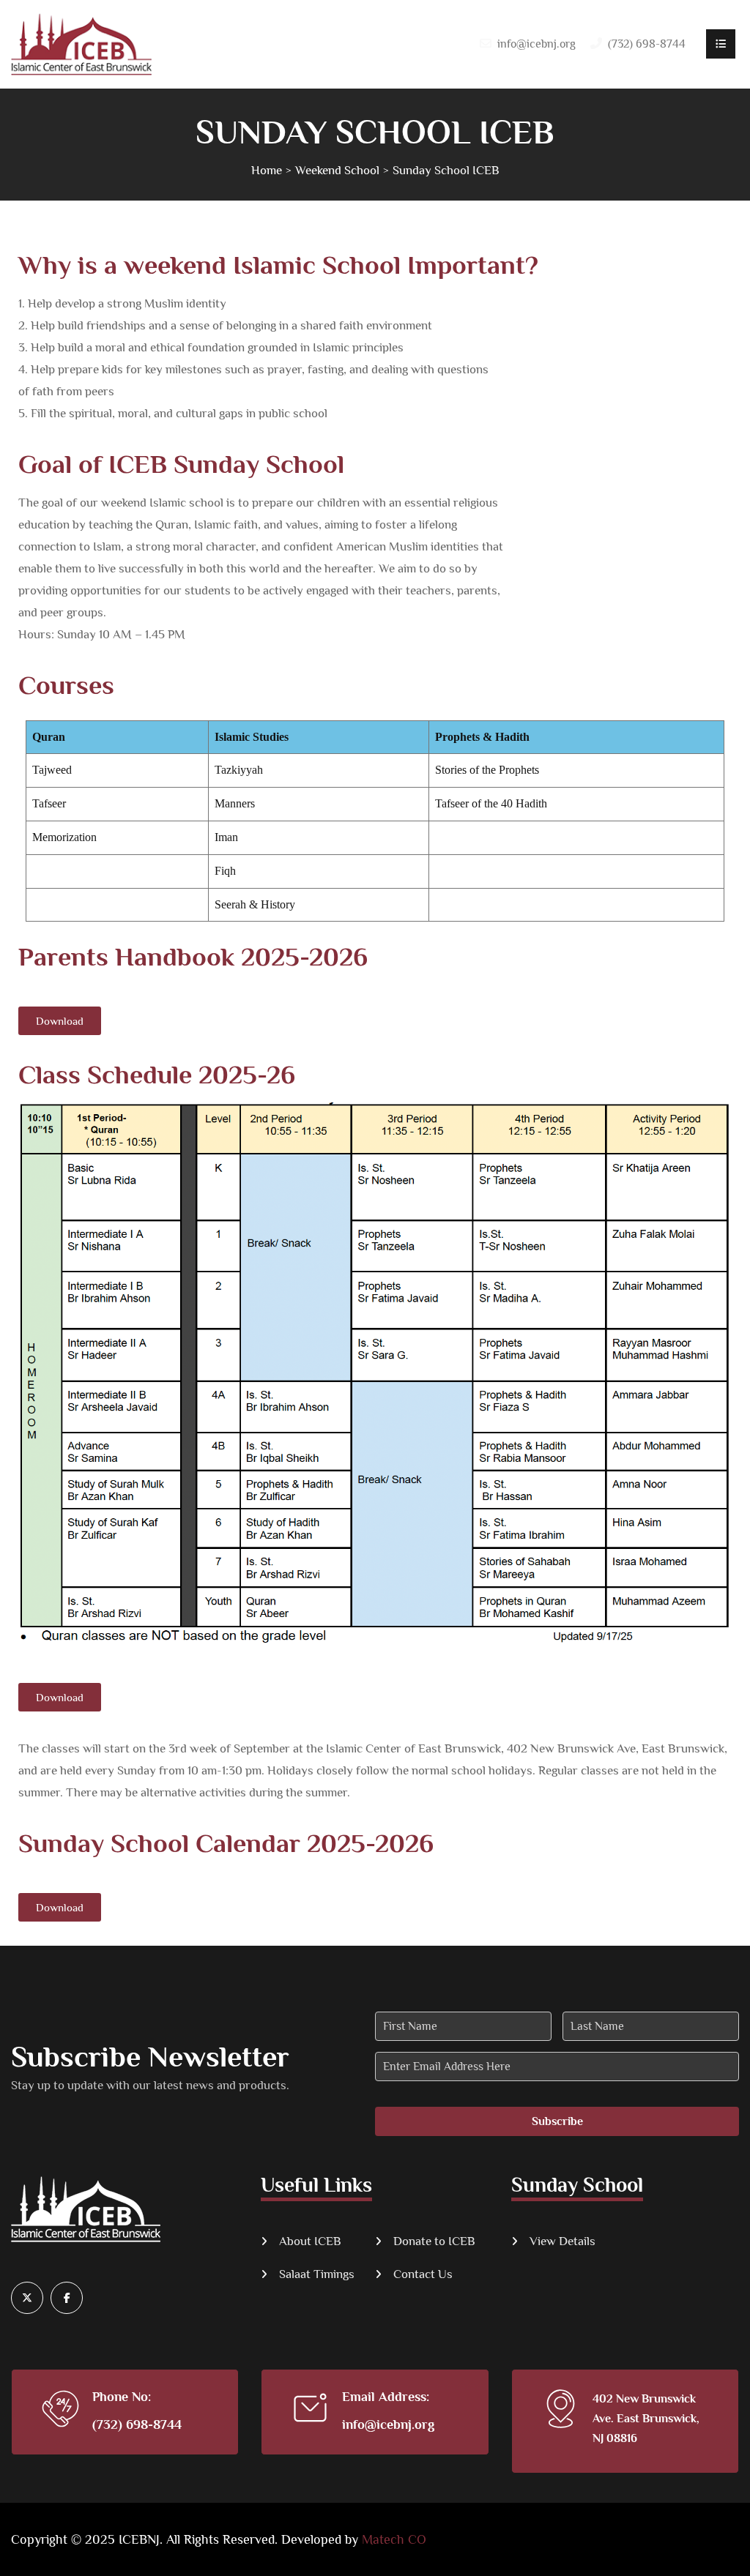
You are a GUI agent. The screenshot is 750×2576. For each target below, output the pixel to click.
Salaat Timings (317, 2274)
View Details (562, 2241)
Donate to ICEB (434, 2241)
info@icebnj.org (536, 44)
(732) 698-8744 (137, 2424)
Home (267, 170)
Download (60, 1021)
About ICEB (310, 2241)
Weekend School (337, 170)
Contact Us (423, 2274)
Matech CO (394, 2539)
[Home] (81, 44)
